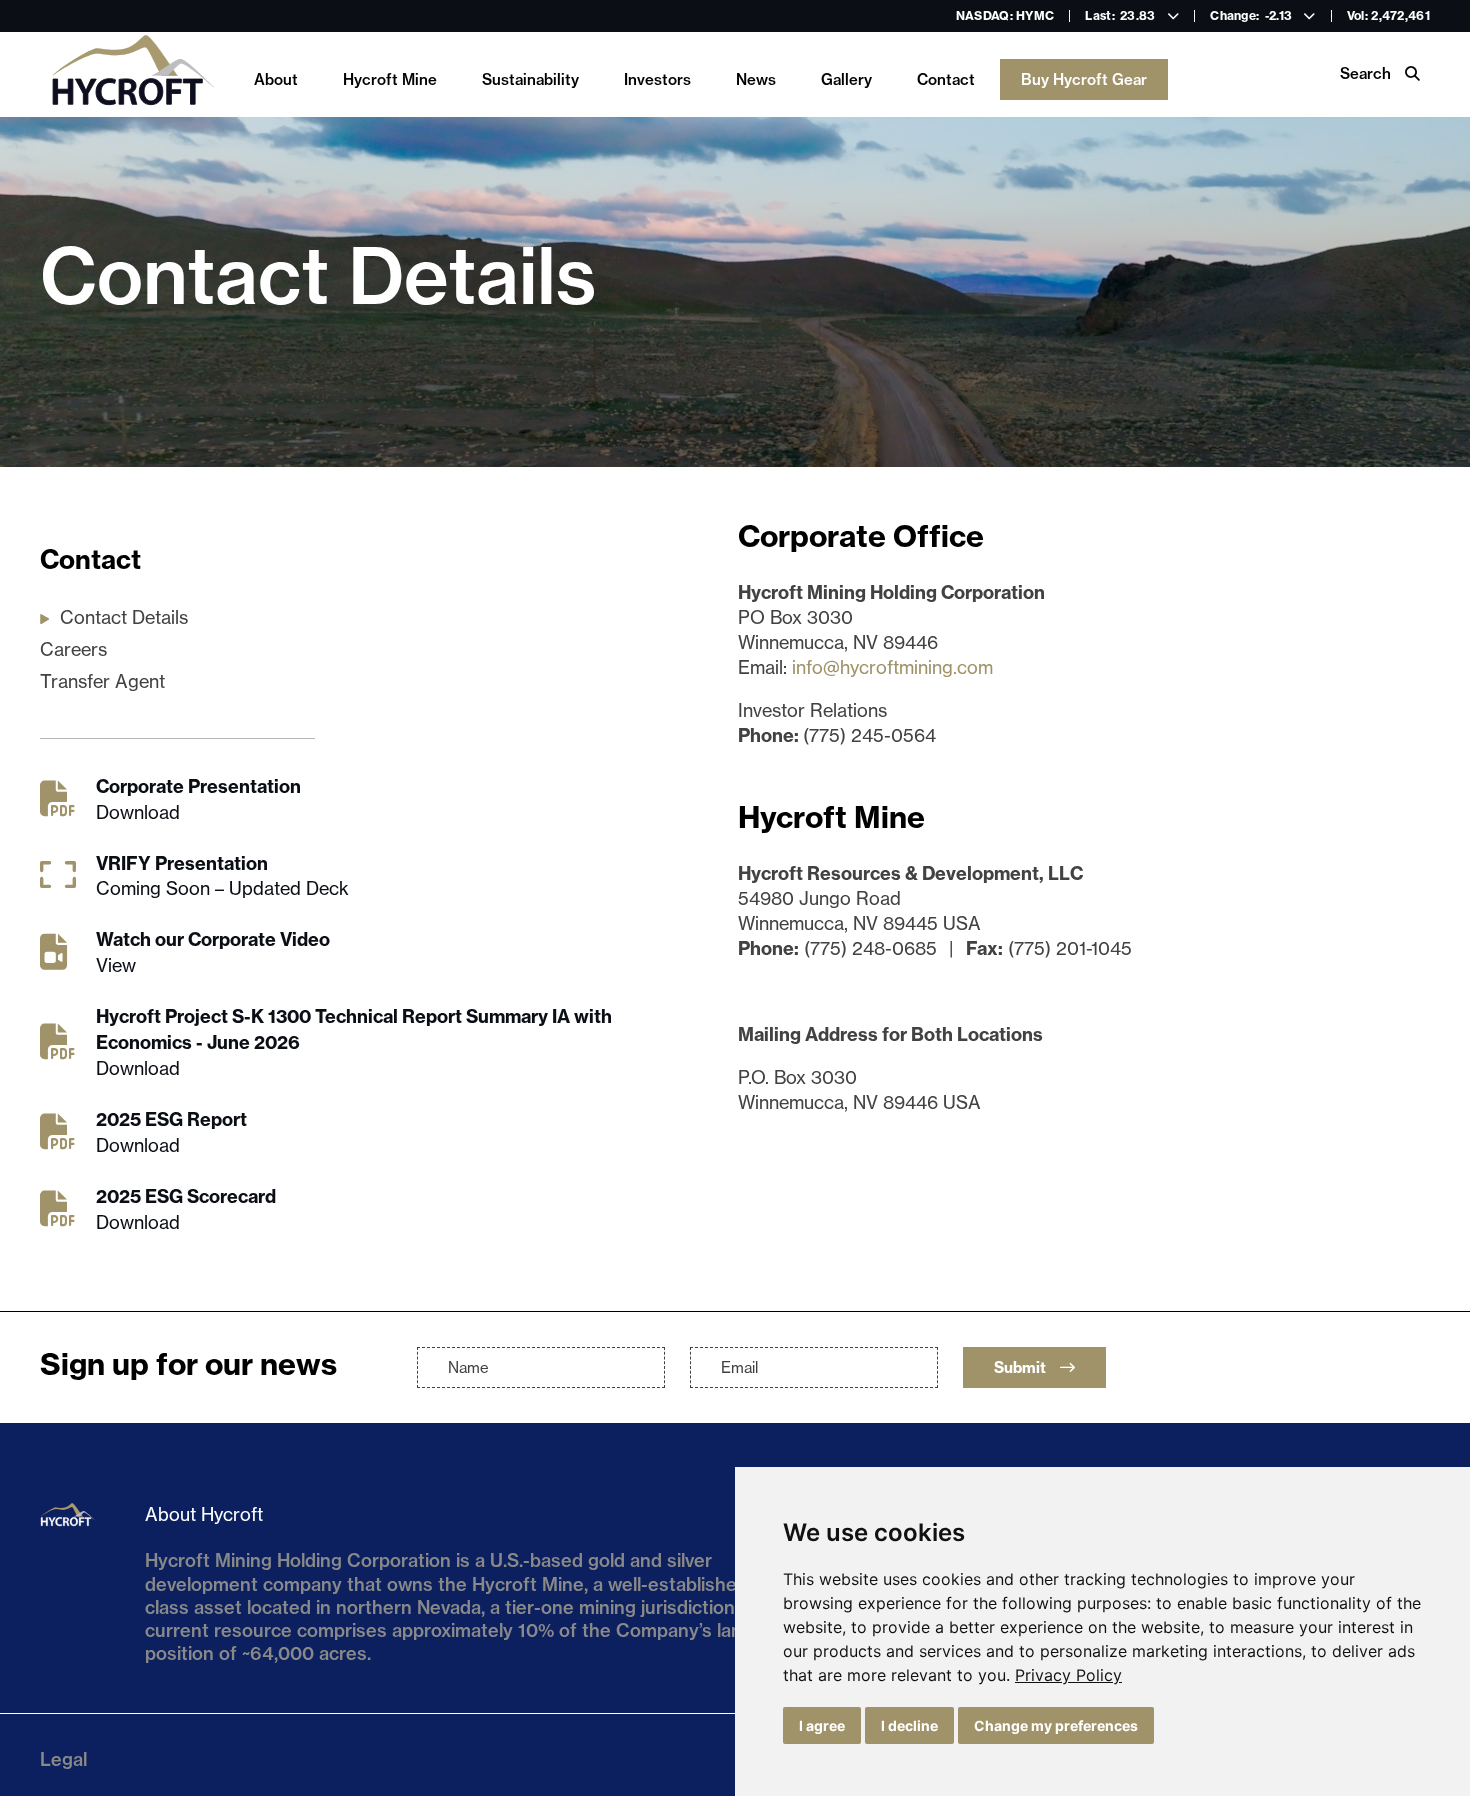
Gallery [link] (846, 79)
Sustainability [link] (530, 79)
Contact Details (124, 617)
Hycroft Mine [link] (390, 79)
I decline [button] (909, 1725)
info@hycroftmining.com (892, 667)
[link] (1068, 1675)
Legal (63, 1759)
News (756, 79)
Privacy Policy (1068, 1675)
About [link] (276, 79)
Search (1367, 73)
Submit (1022, 1367)
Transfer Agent (102, 681)
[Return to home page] (132, 74)
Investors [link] (657, 79)
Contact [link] (946, 79)
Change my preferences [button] (1056, 1725)
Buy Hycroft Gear (1084, 79)
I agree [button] (822, 1725)
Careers (73, 649)
